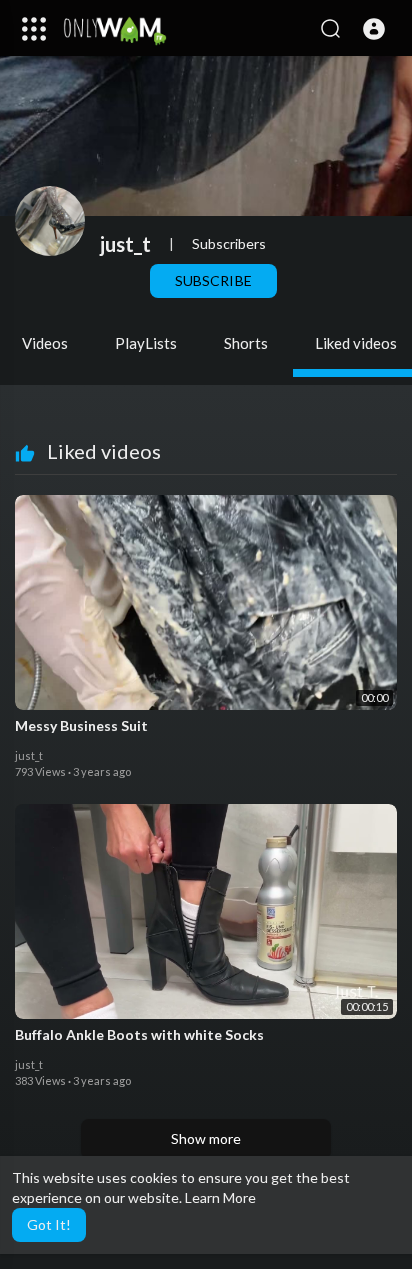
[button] (374, 29)
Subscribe (213, 280)
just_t (125, 244)
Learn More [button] (220, 1197)
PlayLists (146, 343)
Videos (45, 343)
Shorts (246, 343)
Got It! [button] (49, 1224)
